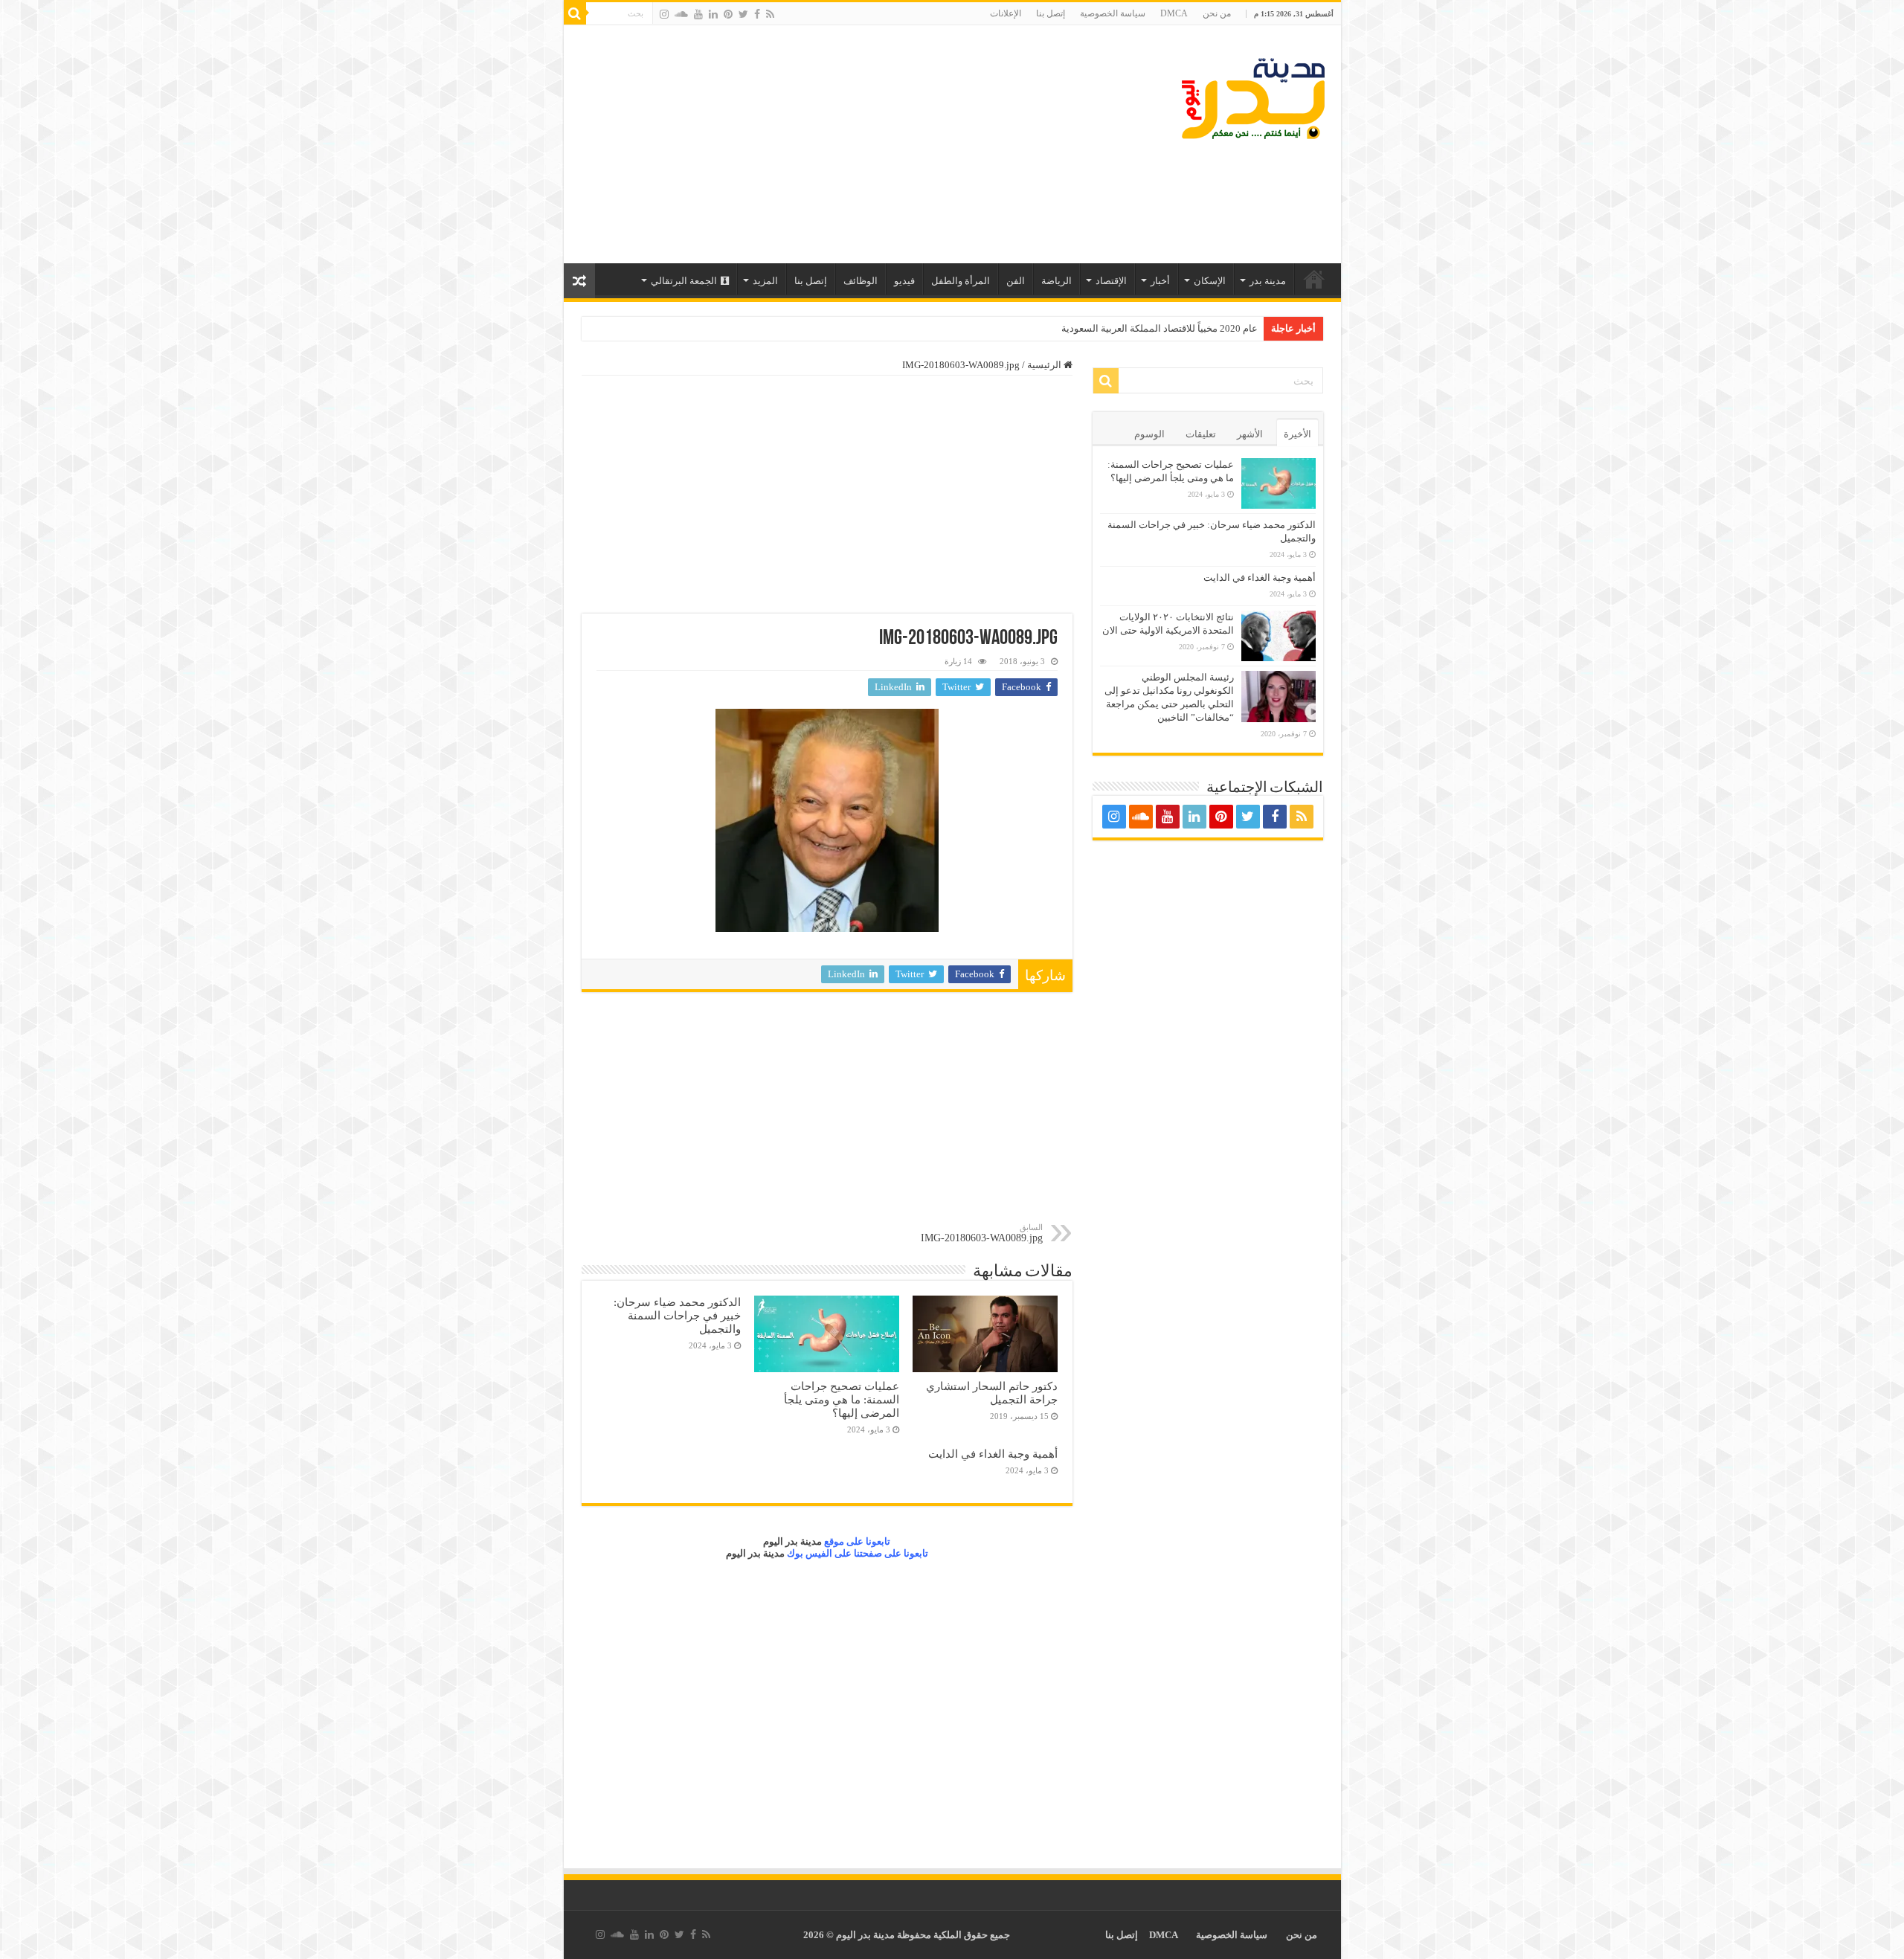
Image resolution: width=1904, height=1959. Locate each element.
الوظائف (861, 281)
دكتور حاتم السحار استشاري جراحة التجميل (992, 1393)
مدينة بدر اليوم (792, 1541)
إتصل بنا (1051, 13)
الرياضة (1056, 281)
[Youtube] (698, 14)
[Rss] (770, 14)
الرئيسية (1314, 279)
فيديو (904, 281)
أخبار (1160, 281)
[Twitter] (743, 14)
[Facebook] (757, 14)
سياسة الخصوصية (1113, 13)
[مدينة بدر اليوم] (1253, 99)
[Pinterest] (728, 14)
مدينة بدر (1268, 281)
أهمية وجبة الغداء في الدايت (993, 1454)
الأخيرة (1297, 434)
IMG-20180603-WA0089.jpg (982, 1233)
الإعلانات (1006, 13)
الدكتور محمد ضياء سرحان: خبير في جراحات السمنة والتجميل (677, 1315)
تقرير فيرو (1237, 328)
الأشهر (1250, 434)
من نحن (1217, 13)
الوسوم (1149, 434)
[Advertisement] (846, 144)
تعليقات (1201, 434)
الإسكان (1210, 281)
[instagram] (664, 14)
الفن (1016, 281)
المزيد (765, 281)
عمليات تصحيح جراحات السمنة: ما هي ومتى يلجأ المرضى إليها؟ (842, 1399)
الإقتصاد (1111, 281)
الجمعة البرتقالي (684, 281)
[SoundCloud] (681, 14)
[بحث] (575, 13)
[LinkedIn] (713, 14)
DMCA (1174, 13)
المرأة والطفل (961, 281)
